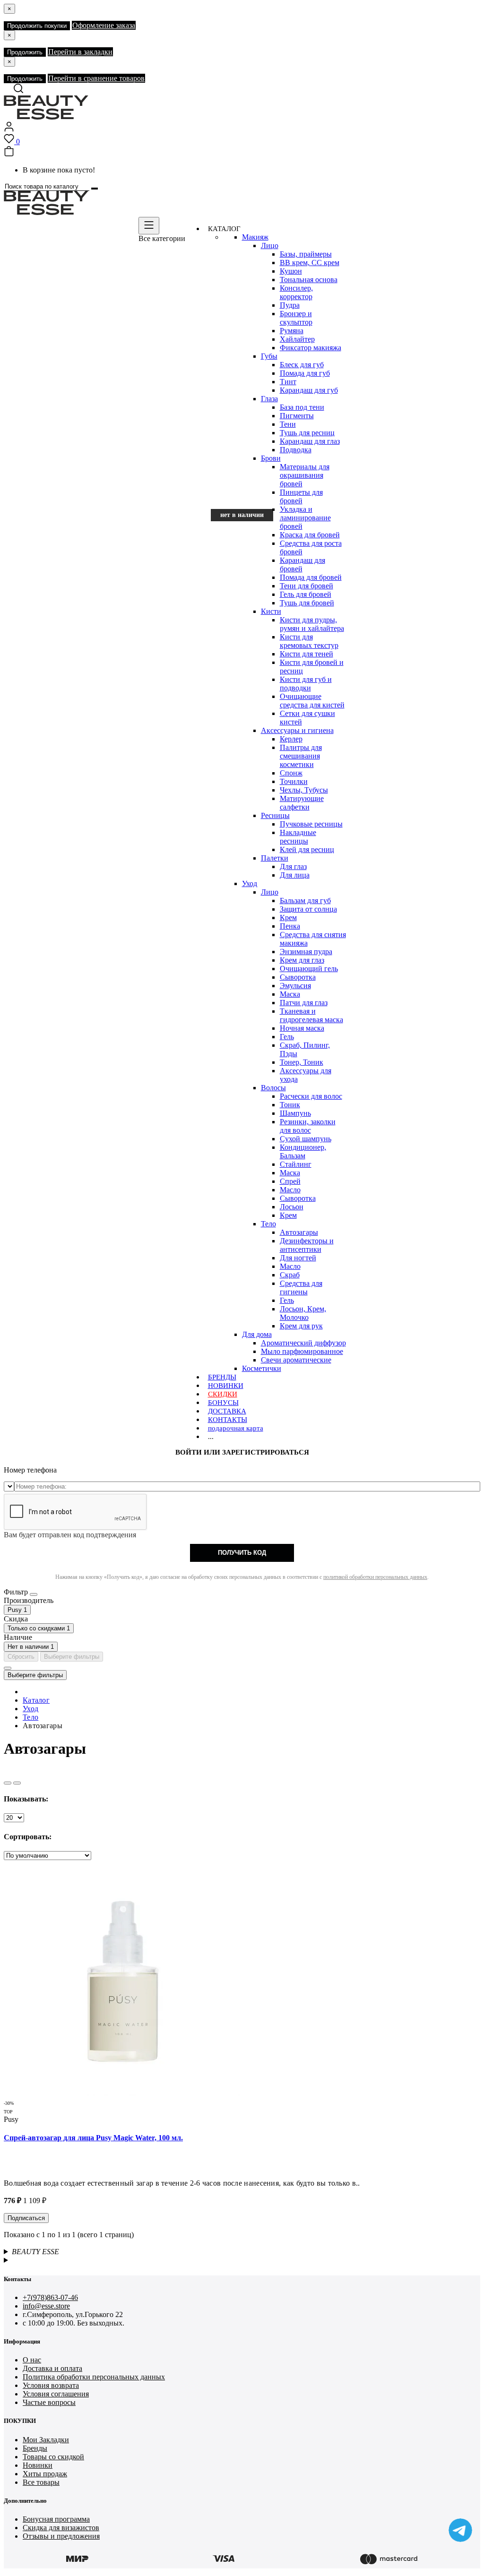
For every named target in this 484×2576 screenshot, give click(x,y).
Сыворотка (298, 977)
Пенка (290, 926)
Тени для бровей (307, 586)
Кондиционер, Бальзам (303, 1151)
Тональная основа (309, 280)
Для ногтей (298, 1258)
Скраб (290, 1275)
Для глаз (293, 866)
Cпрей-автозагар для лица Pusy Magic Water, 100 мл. (93, 2138)
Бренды (35, 2448)
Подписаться (26, 2218)
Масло (290, 1190)
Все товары (41, 2482)
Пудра (290, 305)
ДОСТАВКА (227, 1411)
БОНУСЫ (223, 1403)
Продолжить (25, 52)
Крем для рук (301, 1326)
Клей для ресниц (307, 849)
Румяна (292, 331)
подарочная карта (236, 1428)
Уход (250, 883)
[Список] (8, 1783)
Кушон (291, 271)
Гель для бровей (306, 594)
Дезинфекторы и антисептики (307, 1245)
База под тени (302, 407)
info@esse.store (46, 2306)
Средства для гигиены (301, 1288)
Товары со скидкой (53, 2457)
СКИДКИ (223, 1394)
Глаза (269, 399)
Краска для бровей (310, 535)
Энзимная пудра (306, 952)
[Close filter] (34, 1594)
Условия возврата (51, 2385)
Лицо (270, 246)
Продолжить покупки (37, 26)
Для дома (257, 1334)
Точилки (294, 781)
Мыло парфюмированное (302, 1351)
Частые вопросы (49, 2402)
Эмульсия (295, 986)
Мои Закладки (46, 2440)
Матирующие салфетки (302, 803)
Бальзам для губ (305, 900)
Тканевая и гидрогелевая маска (311, 1015)
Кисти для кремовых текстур (309, 641)
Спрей (290, 1181)
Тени (288, 424)
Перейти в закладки (80, 52)
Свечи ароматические (296, 1360)
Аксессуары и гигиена (297, 730)
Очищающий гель (309, 969)
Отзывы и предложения (61, 2536)
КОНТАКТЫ (228, 1420)
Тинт (288, 382)
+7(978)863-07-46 (50, 2297)
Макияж (255, 237)
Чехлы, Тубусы (304, 790)
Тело (268, 1224)
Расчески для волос (311, 1096)
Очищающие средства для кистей (312, 701)
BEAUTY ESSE (35, 2252)
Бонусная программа (56, 2519)
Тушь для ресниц (307, 433)
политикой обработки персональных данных (375, 1577)
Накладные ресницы (298, 837)
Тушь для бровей (307, 603)
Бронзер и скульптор (296, 318)
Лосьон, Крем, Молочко (303, 1313)
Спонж (291, 773)
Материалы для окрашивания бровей (305, 475)
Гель (287, 1037)
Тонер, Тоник (302, 1062)
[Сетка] (17, 1783)
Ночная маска (302, 1028)
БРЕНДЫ (222, 1377)
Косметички (262, 1368)
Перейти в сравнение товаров (96, 78)
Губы (269, 356)
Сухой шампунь (306, 1139)
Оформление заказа (104, 25)
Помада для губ (305, 373)
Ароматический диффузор (303, 1343)
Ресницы (275, 815)
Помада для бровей (311, 577)
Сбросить (21, 1657)
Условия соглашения (56, 2394)
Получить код (242, 1553)
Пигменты (297, 416)
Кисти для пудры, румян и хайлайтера (312, 624)
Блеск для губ (302, 365)
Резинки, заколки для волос (308, 1126)
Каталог (36, 1700)
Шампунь (295, 1113)
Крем (288, 918)
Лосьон (292, 1207)
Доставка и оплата (52, 2368)
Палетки (275, 858)
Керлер (291, 739)
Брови (271, 458)
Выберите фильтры (72, 1657)
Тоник (290, 1105)
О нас (32, 2360)
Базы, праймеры (306, 254)
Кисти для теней (307, 654)
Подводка (296, 450)
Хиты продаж (45, 2474)
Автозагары (299, 1232)
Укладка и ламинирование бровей (305, 518)
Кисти (271, 611)
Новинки (38, 2465)
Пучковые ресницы (311, 824)
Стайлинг (296, 1164)
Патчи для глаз (304, 1003)
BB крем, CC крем (310, 263)
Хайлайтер (297, 339)
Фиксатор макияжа (311, 348)
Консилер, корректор (296, 292)
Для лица (295, 875)
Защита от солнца (308, 909)
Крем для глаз (302, 960)
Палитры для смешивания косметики (301, 756)
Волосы (273, 1088)
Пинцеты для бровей (301, 496)
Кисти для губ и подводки (306, 684)
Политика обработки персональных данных (94, 2377)
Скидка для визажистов (61, 2528)
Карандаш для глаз (310, 441)
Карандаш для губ (309, 390)
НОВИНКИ (226, 1386)
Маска (290, 994)
